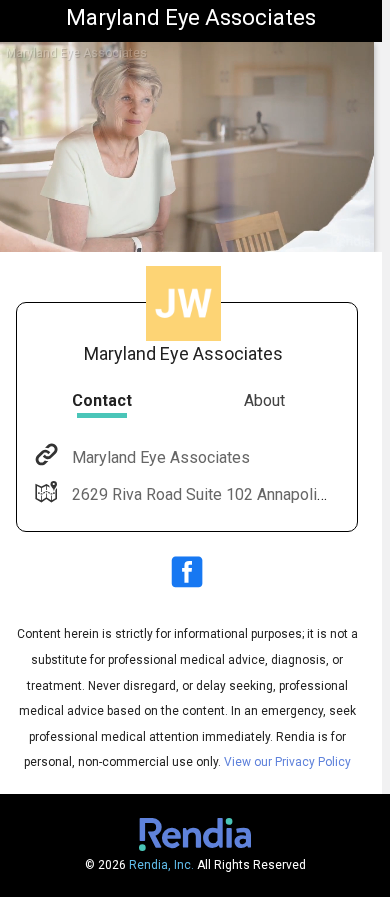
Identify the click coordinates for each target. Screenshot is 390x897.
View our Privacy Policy (287, 762)
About (264, 400)
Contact (102, 400)
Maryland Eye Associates (161, 457)
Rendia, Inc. (161, 865)
